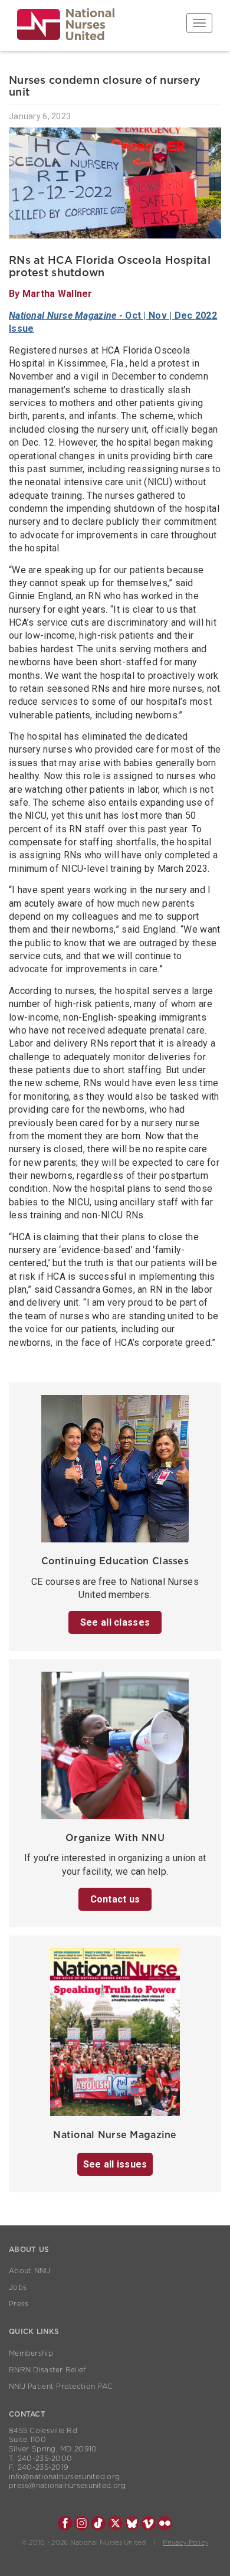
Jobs (18, 2287)
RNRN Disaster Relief (47, 2370)
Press (19, 2304)
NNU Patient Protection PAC (61, 2387)
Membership (31, 2353)
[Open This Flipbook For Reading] (115, 2036)
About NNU (30, 2271)
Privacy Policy (185, 2543)
